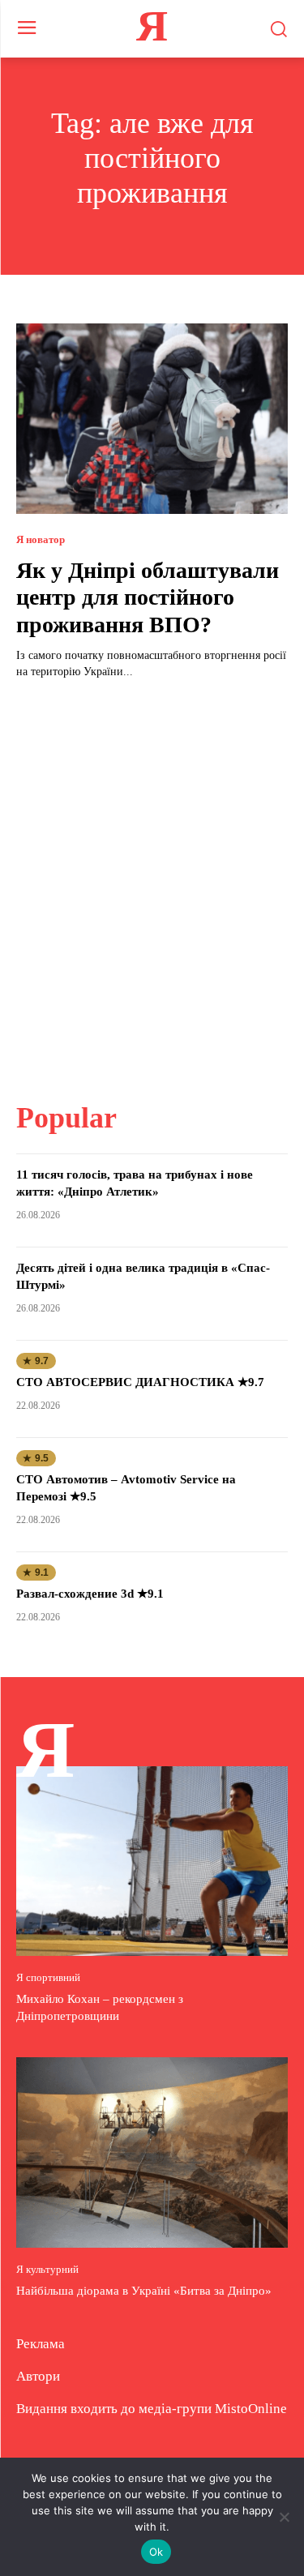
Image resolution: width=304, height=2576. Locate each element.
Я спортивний (48, 1977)
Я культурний (47, 2269)
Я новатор (41, 539)
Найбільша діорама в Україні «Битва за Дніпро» (144, 2291)
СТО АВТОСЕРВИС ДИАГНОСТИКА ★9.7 (140, 1382)
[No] (284, 2517)
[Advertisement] (152, 881)
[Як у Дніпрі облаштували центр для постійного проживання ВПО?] (152, 419)
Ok (156, 2552)
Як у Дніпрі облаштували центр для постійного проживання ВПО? (148, 597)
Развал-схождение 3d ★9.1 (90, 1594)
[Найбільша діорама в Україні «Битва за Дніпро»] (152, 2152)
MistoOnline (251, 2409)
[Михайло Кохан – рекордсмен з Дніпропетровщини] (152, 1861)
